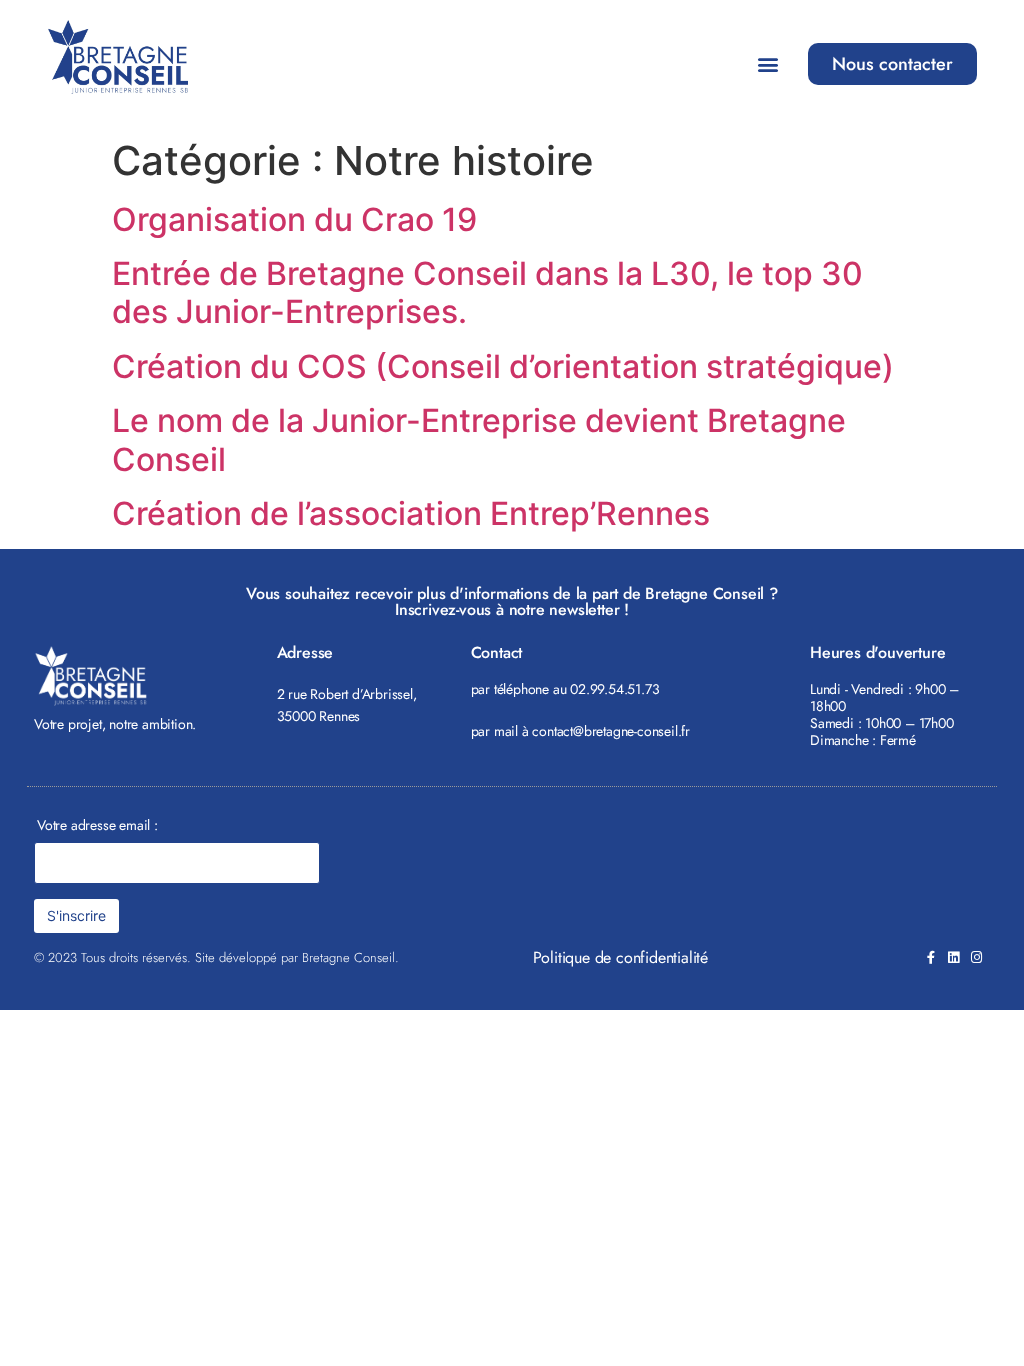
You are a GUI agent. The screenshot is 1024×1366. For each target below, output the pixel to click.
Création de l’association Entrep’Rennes (411, 513)
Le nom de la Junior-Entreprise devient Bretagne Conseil (479, 439)
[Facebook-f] (930, 957)
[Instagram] (976, 957)
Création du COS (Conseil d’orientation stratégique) (503, 366)
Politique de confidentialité (620, 957)
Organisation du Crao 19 (294, 219)
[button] (767, 64)
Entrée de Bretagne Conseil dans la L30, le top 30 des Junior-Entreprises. (487, 292)
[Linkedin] (953, 957)
